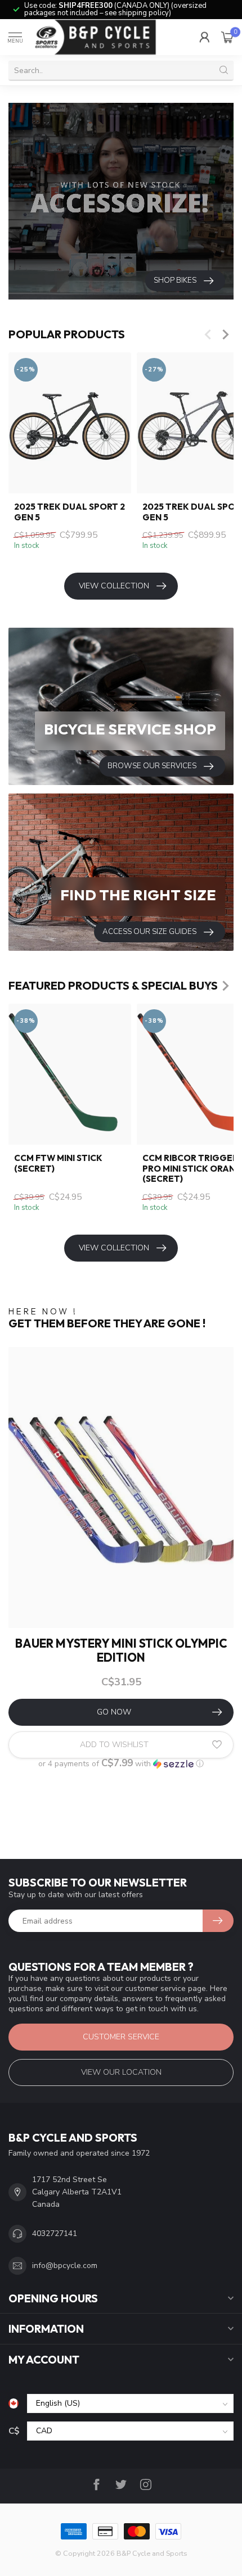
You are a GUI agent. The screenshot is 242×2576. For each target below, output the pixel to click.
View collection (114, 586)
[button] (121, 1764)
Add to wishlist (114, 1745)
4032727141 (55, 2233)
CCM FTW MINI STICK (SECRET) (58, 1163)
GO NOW (114, 1712)
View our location (121, 2072)
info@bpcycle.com (65, 2266)
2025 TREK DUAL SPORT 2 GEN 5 (70, 512)
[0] (227, 37)
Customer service (121, 2037)
